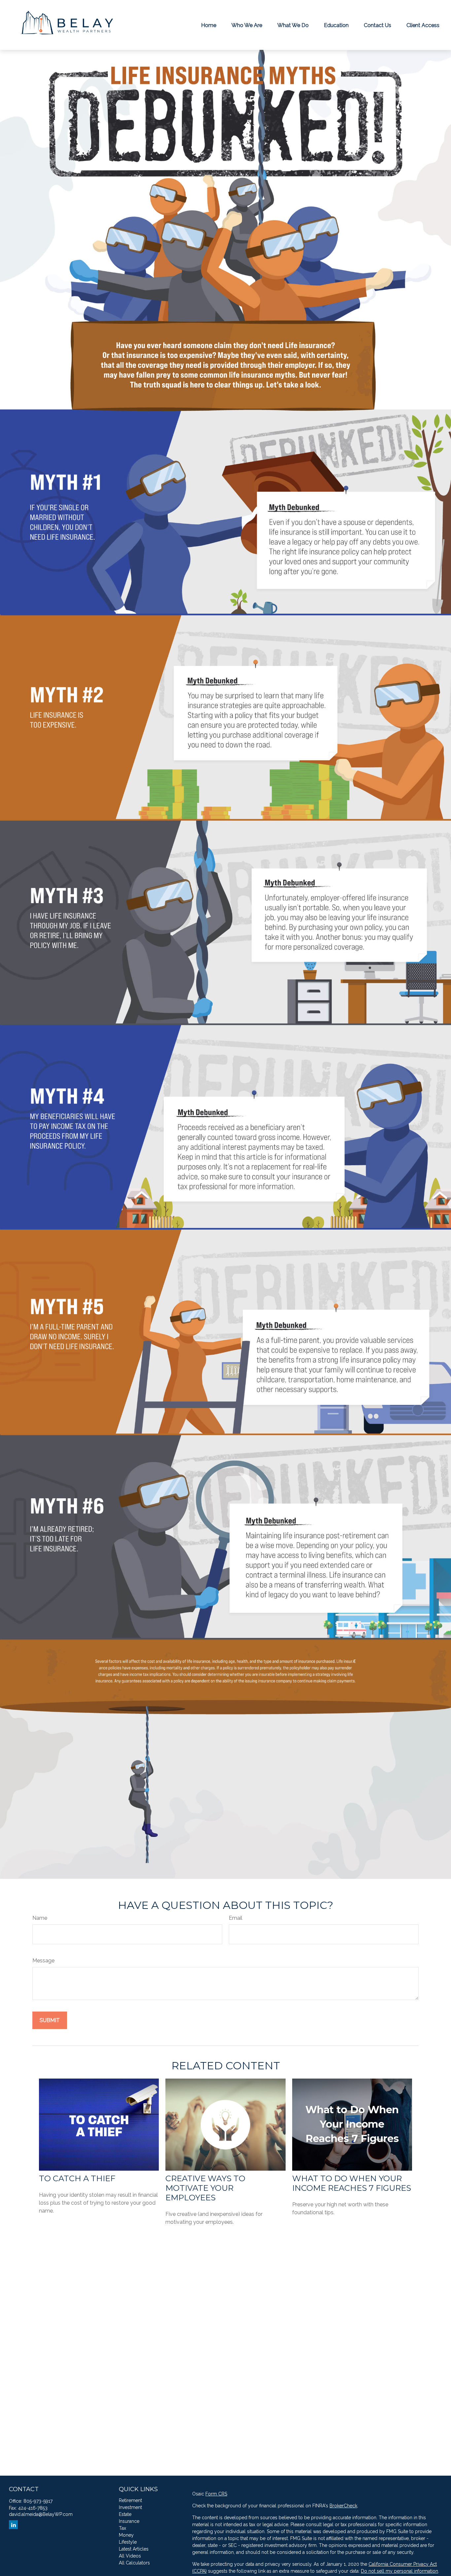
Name (40, 1918)
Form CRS (216, 2494)
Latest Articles (134, 2549)
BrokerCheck (343, 2506)
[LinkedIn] (13, 2525)
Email (236, 1918)
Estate (125, 2514)
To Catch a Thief (77, 2178)
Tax (122, 2528)
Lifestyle (128, 2542)
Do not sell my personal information (399, 2571)
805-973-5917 (38, 2501)
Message (43, 1961)
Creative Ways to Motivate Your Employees (205, 2188)
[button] (209, 25)
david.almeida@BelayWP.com (41, 2514)
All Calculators (134, 2563)
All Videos (130, 2556)
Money (126, 2535)
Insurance (129, 2521)
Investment (130, 2507)
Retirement (130, 2500)
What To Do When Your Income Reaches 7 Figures (352, 2183)
